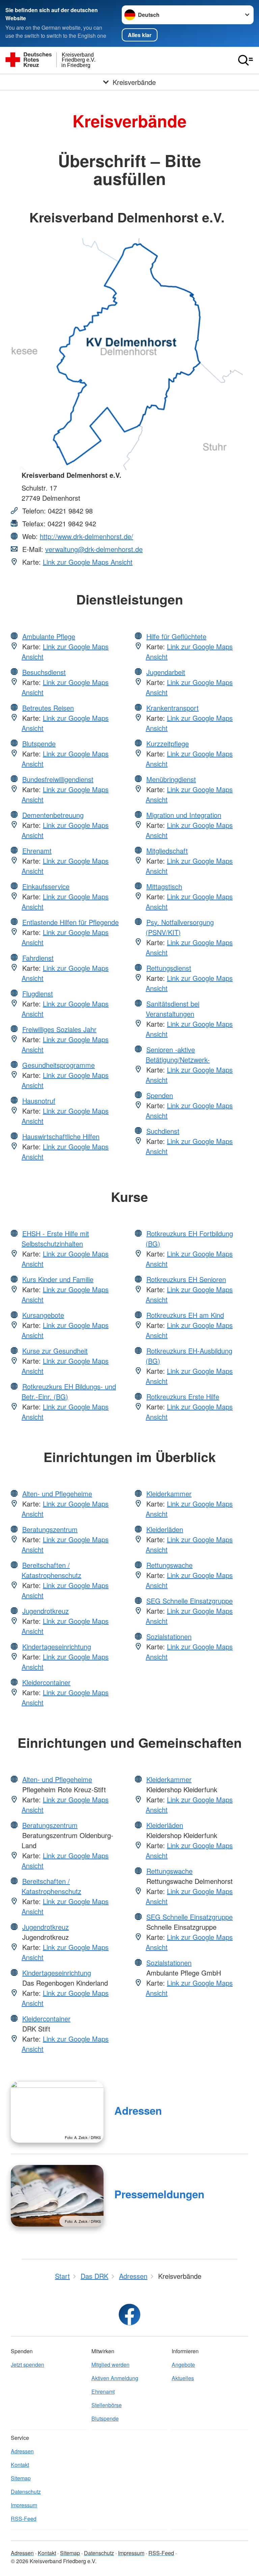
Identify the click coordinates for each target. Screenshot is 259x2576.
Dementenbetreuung (53, 815)
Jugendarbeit (166, 672)
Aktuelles (183, 2378)
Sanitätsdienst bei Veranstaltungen (172, 1009)
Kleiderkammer (169, 1494)
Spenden (160, 1095)
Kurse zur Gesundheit (55, 1351)
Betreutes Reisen (48, 708)
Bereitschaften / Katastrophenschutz (51, 1570)
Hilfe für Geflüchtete (176, 636)
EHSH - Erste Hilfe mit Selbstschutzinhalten (55, 1238)
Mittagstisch (164, 886)
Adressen (138, 2111)
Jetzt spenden (27, 2365)
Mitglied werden (110, 2365)
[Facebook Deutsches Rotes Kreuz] (129, 2315)
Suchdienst (163, 1131)
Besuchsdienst (44, 672)
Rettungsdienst (169, 968)
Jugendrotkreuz (46, 1611)
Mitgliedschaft (167, 851)
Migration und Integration (184, 815)
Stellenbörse (107, 2405)
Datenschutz (26, 2492)
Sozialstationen (169, 1636)
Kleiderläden (165, 1529)
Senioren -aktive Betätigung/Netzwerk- (178, 1054)
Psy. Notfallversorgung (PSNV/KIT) (180, 927)
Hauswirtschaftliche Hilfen (61, 1136)
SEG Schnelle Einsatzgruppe (190, 1601)
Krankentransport (172, 708)
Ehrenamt (37, 851)
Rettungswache (169, 1565)
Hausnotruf (39, 1101)
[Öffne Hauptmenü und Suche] (246, 60)
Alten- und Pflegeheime (57, 1494)
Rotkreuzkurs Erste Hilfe (183, 1396)
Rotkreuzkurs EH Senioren (186, 1279)
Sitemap (21, 2478)
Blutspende (39, 743)
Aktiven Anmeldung (115, 2378)
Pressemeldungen (159, 2194)
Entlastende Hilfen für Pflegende (70, 922)
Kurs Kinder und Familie (58, 1279)
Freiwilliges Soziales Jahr (59, 1029)
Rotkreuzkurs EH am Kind (185, 1315)
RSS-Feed (24, 2519)
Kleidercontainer (46, 1682)
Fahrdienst (38, 958)
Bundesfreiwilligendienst (58, 779)
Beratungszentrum (50, 1529)
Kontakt (20, 2465)
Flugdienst (38, 994)
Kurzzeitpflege (168, 743)
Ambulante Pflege (49, 636)
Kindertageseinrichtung (57, 1647)
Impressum (24, 2505)
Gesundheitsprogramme (59, 1065)
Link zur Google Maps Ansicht (88, 562)
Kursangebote (43, 1315)
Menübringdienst (171, 779)
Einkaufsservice (46, 886)
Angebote (183, 2365)
